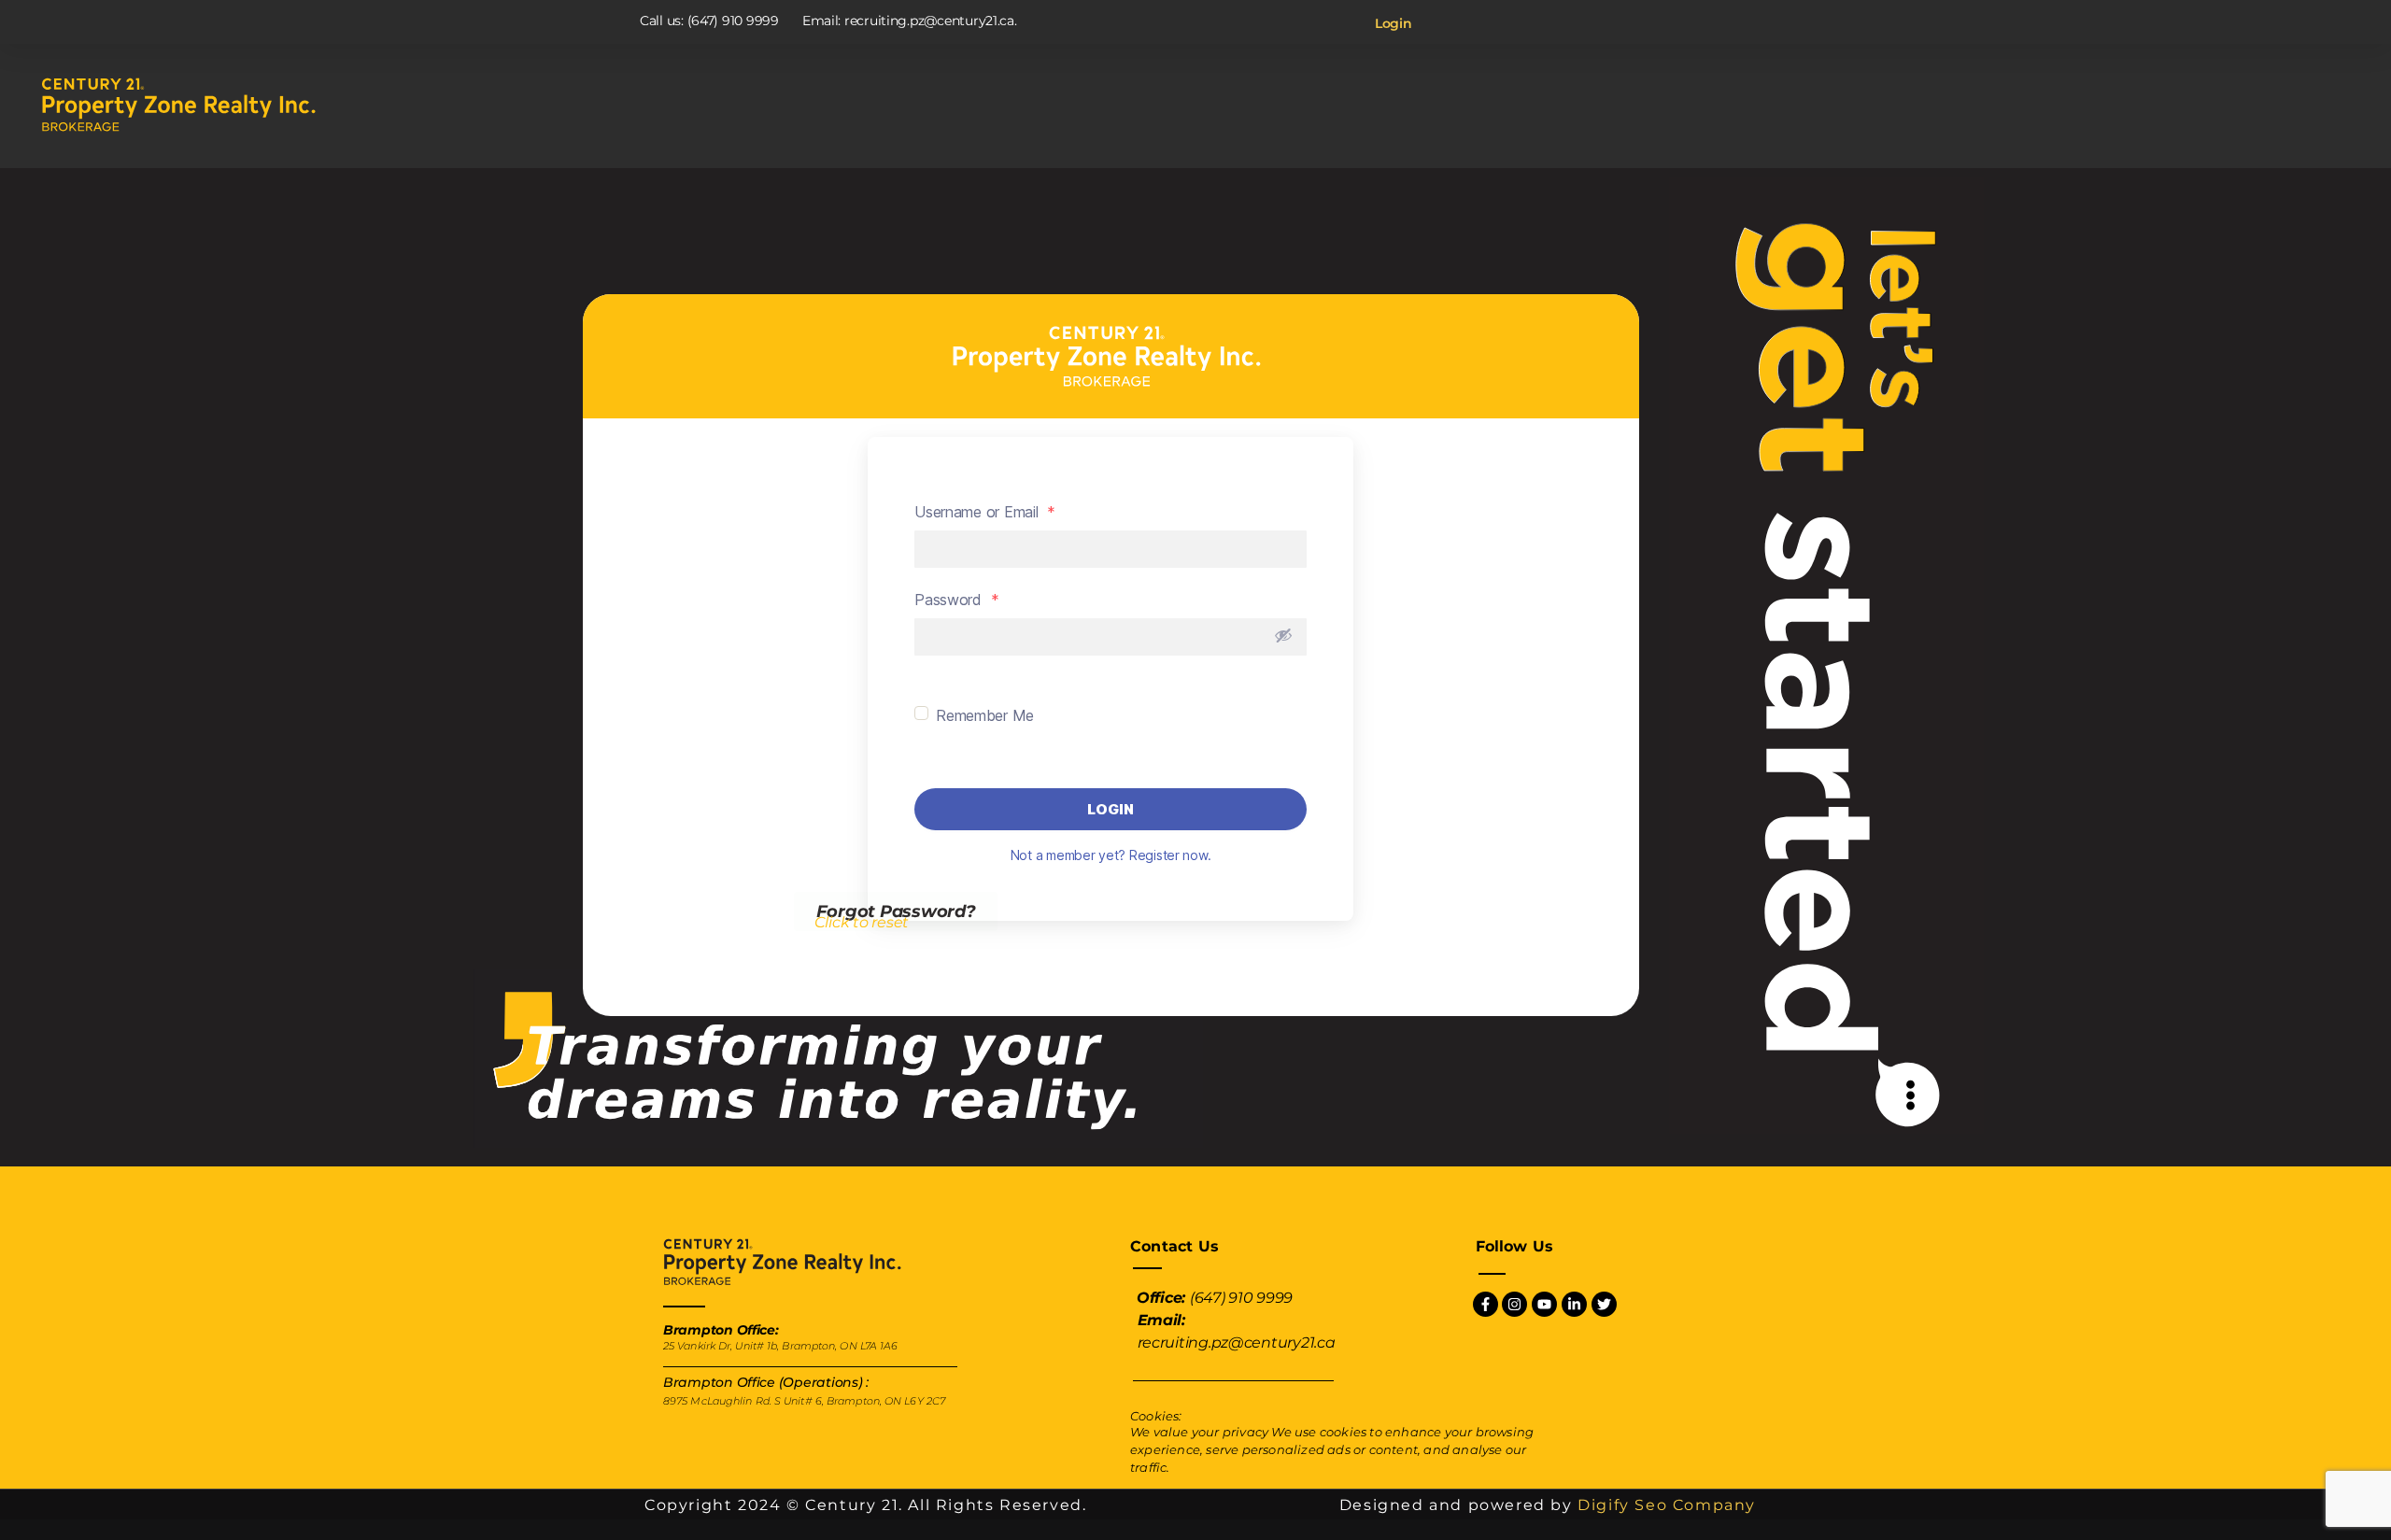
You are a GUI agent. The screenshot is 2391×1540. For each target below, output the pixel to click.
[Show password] (1283, 635)
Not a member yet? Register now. (1111, 855)
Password (956, 600)
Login (1394, 23)
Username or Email (985, 512)
